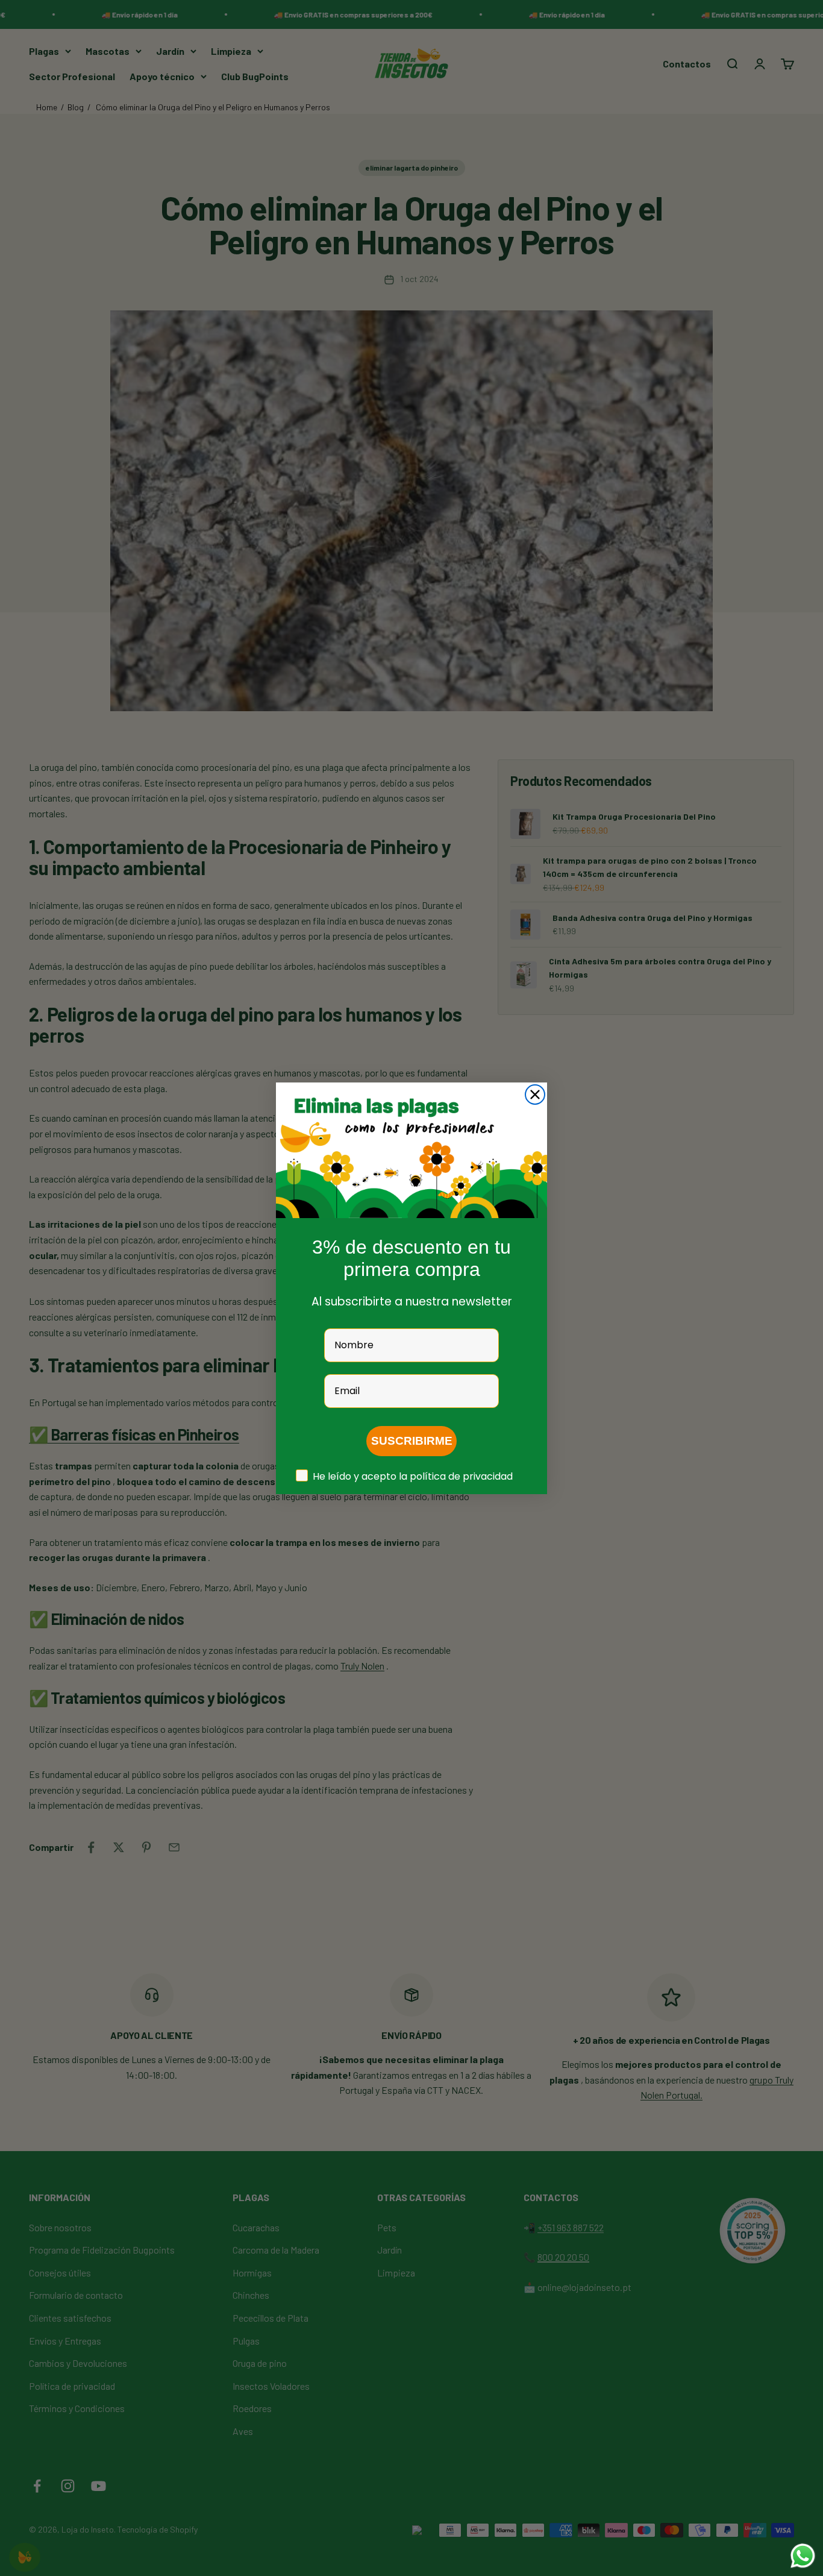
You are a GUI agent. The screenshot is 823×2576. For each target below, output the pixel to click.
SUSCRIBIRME (412, 1441)
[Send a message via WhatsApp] (803, 2556)
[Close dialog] (535, 1095)
